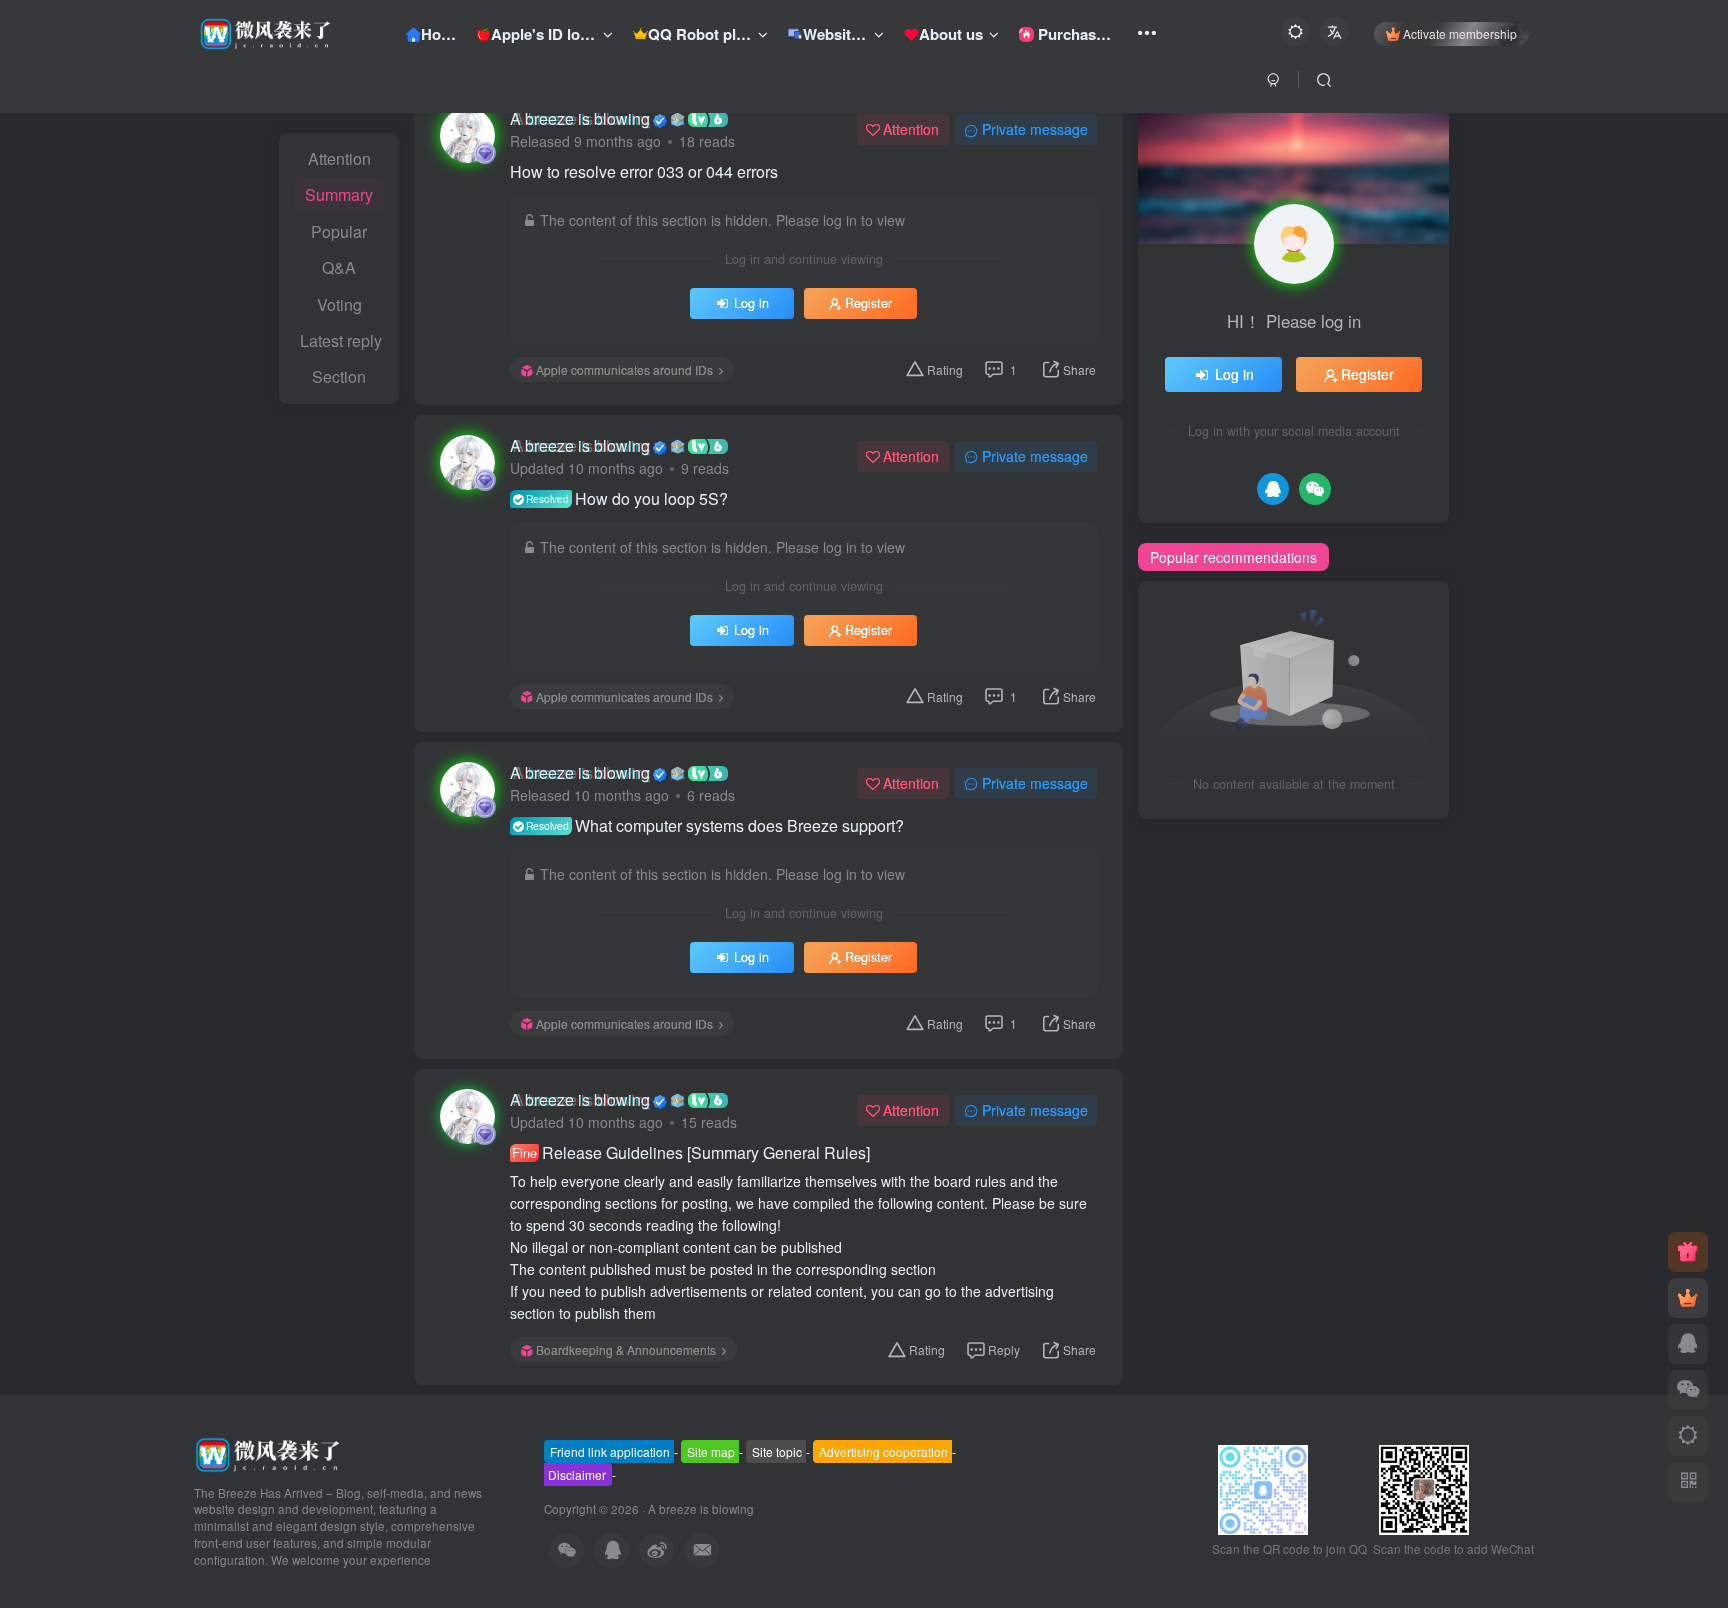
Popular (339, 231)
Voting (339, 304)
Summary (339, 194)
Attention (339, 158)
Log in (751, 303)
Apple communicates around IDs (624, 369)
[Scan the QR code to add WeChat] (1688, 1390)
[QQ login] (1273, 489)
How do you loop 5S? (627, 499)
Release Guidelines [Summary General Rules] (691, 1153)
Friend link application (610, 1451)
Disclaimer (577, 1474)
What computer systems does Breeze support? (715, 826)
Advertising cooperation (883, 1451)
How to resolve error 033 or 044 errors (644, 172)
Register (868, 303)
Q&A (339, 267)
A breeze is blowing (580, 119)
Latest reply (341, 340)
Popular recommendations (1233, 557)
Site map (711, 1451)
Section (339, 376)
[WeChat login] (1315, 489)
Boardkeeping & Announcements (626, 1349)
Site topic (777, 1451)
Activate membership (1460, 33)
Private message (1035, 129)
